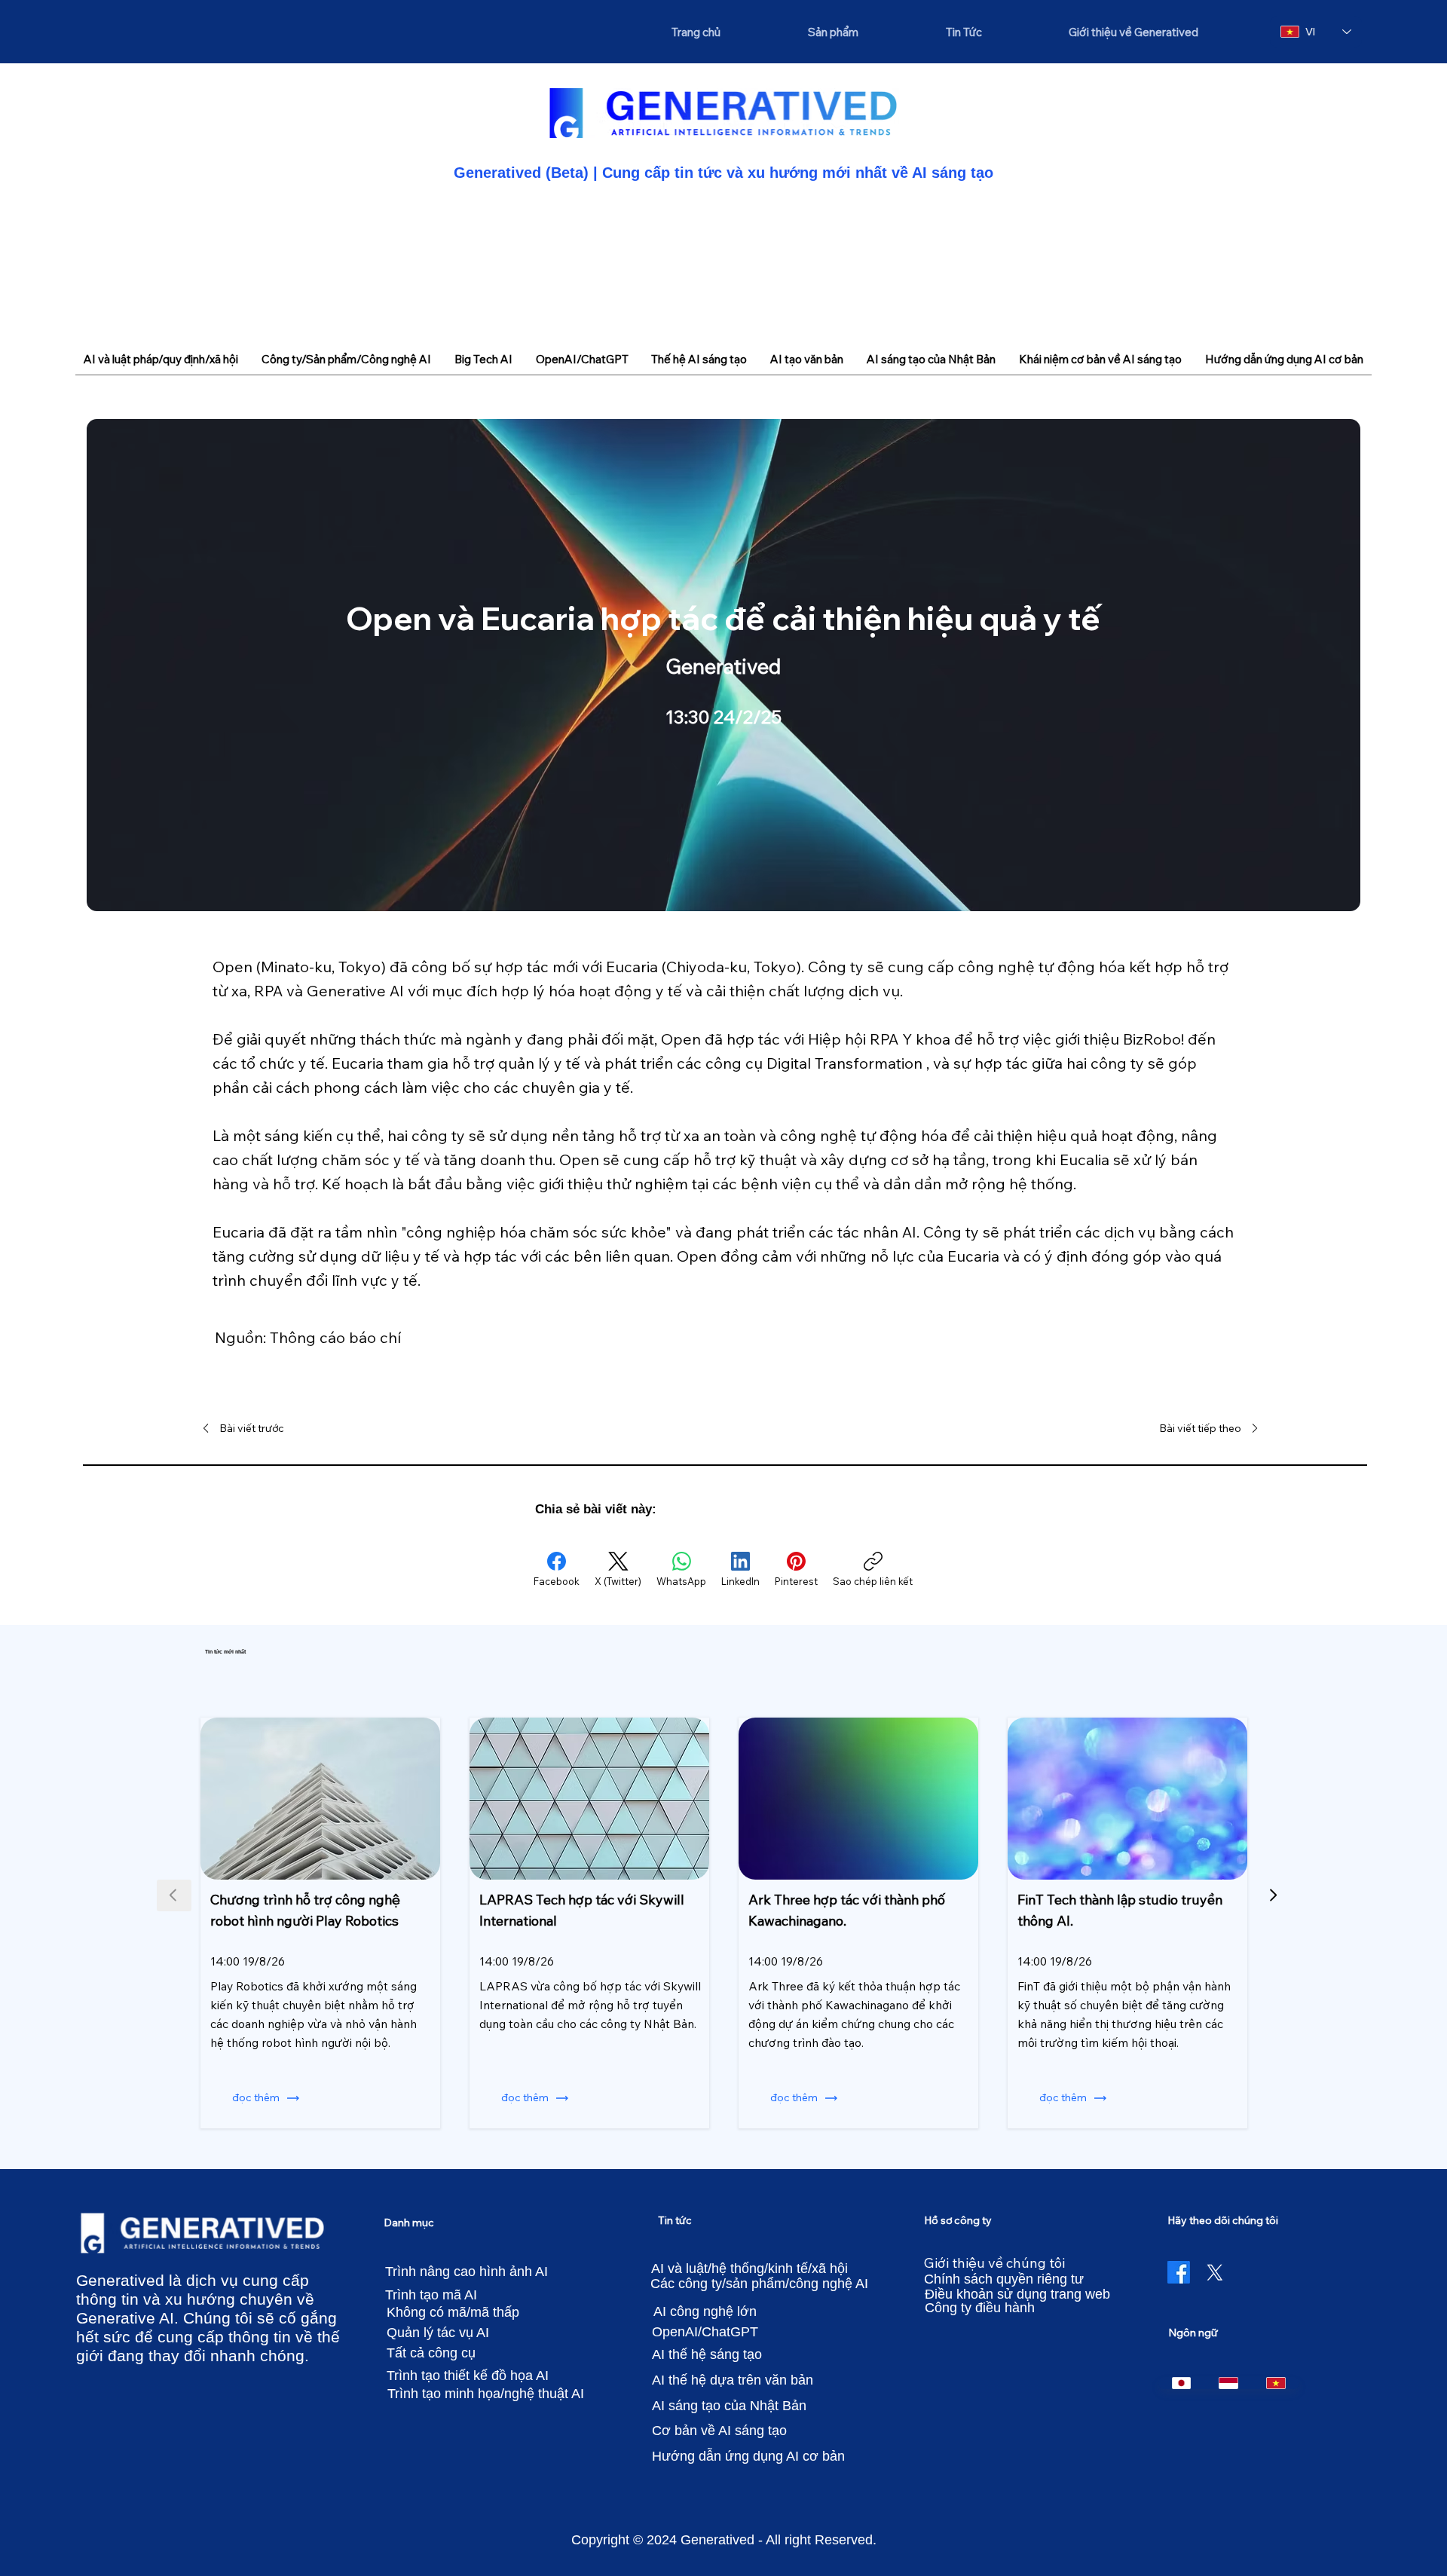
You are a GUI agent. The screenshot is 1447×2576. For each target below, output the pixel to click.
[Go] (1273, 1895)
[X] (1215, 2272)
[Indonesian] (1228, 2383)
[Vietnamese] (1276, 2383)
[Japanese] (1182, 2383)
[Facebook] (1179, 2272)
